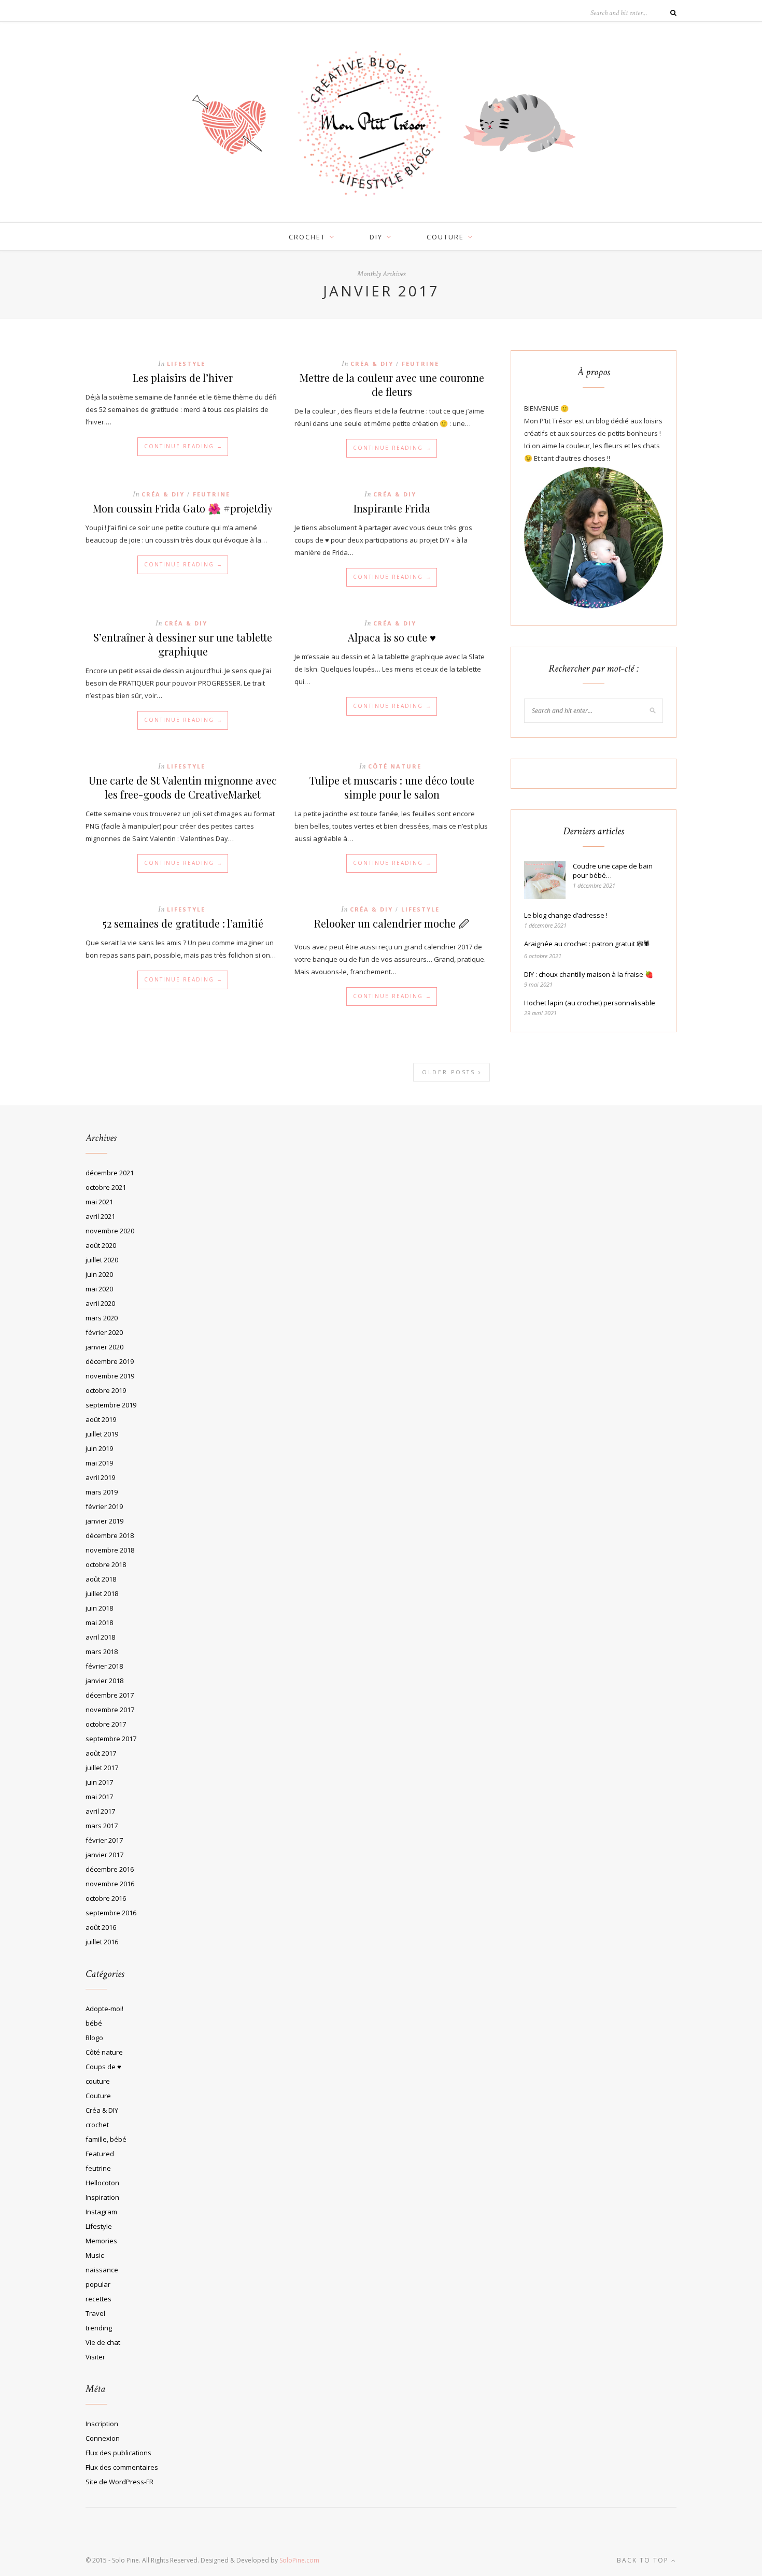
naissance (102, 2270)
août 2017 (101, 1753)
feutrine (420, 364)
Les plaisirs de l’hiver (183, 378)
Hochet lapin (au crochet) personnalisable (590, 1003)
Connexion (103, 2438)
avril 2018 (100, 1637)
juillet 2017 (102, 1768)
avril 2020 (100, 1303)
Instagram (101, 2212)
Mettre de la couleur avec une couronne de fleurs (392, 385)
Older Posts (450, 1072)
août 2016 (101, 1927)
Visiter (95, 2357)
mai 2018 (99, 1623)
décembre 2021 (110, 1173)
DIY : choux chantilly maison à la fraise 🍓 (589, 974)
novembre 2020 (110, 1231)
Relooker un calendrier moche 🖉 (392, 923)
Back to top (644, 2560)
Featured (100, 2154)
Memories (101, 2241)
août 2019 (101, 1419)
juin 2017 (99, 1782)
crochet (307, 237)
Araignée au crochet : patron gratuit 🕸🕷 (587, 944)
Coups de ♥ (103, 2067)
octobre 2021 (106, 1187)
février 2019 (104, 1506)
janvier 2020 (104, 1347)
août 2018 (101, 1579)
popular (98, 2284)
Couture (98, 2096)
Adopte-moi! (104, 2009)
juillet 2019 (102, 1434)
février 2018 (104, 1666)
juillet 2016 (102, 1942)
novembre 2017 (110, 1710)
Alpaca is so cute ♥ (392, 637)
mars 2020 (102, 1318)
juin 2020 (99, 1274)
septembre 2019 (111, 1405)
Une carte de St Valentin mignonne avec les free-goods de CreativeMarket (183, 787)
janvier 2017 (104, 1855)
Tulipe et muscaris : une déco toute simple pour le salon (392, 787)
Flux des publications (118, 2453)
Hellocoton (102, 2183)
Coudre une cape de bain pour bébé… (613, 871)
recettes (98, 2299)
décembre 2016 (110, 1869)
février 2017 (104, 1840)
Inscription (102, 2424)
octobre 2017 (106, 1724)
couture (445, 237)
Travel (95, 2313)
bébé (94, 2023)
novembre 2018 (110, 1550)
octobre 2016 (106, 1898)
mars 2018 (102, 1652)
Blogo (94, 2038)
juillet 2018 (102, 1593)
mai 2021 (99, 1202)
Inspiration (102, 2197)
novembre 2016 (110, 1884)
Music (95, 2255)
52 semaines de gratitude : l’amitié (183, 923)
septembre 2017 (111, 1739)
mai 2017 (99, 1797)
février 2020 (104, 1332)
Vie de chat (103, 2342)
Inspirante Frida (392, 508)
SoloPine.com (299, 2560)
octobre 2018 (106, 1564)
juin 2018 (99, 1608)
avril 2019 (100, 1477)
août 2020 (101, 1245)
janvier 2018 (104, 1681)
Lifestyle (186, 364)
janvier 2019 (104, 1521)
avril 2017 (100, 1811)
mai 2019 (99, 1463)
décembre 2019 (110, 1361)
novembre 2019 (110, 1376)
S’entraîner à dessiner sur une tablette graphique (183, 644)
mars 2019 (102, 1492)
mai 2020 (99, 1289)
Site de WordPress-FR (119, 2482)
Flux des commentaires (122, 2467)
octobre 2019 (106, 1390)
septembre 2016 (111, 1913)
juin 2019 (99, 1448)
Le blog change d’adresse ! (566, 915)
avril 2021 (100, 1216)
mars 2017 (102, 1826)
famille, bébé (106, 2139)
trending (99, 2328)
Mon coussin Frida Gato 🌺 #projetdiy (183, 508)
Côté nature (395, 766)
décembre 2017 (110, 1695)
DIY (376, 237)
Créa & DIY (372, 364)
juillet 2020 (102, 1260)
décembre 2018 (110, 1535)
